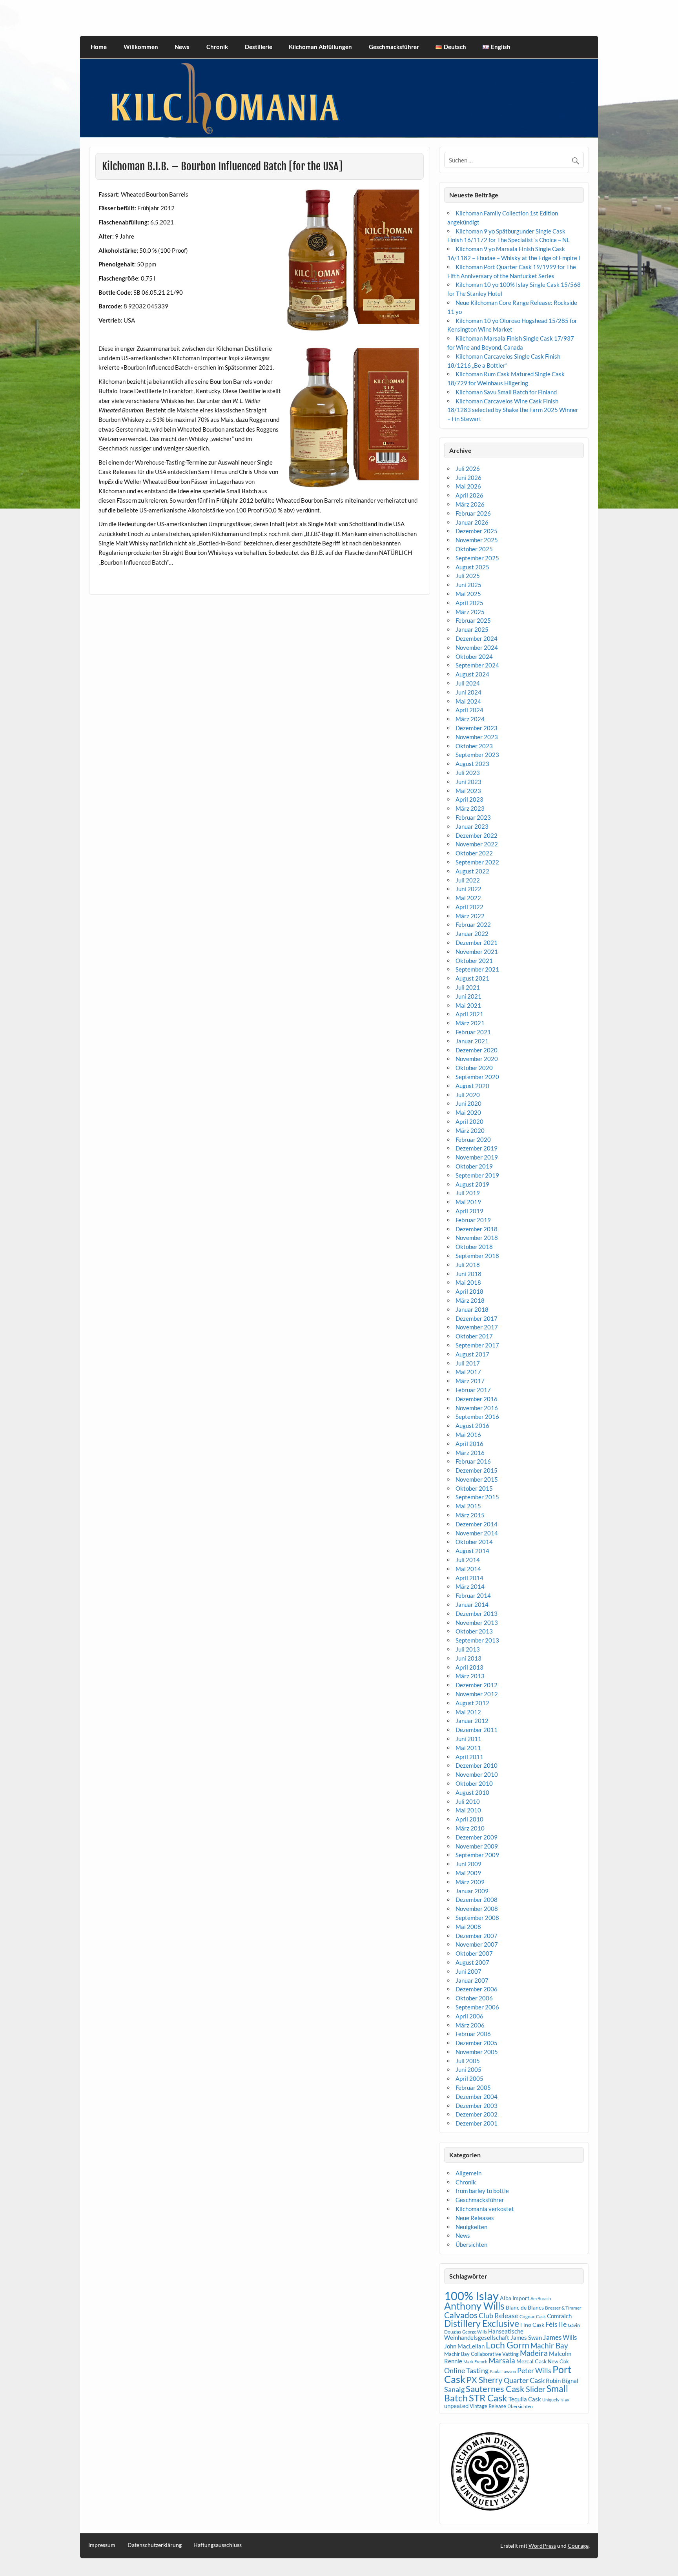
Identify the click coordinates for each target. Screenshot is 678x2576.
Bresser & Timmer (563, 2308)
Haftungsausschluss (218, 2545)
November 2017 (477, 1327)
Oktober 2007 (474, 1953)
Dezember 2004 (477, 2097)
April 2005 (469, 2078)
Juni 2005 (468, 2069)
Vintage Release (488, 2406)
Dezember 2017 (477, 1318)
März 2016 (470, 1453)
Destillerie (259, 47)
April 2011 (469, 1757)
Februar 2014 (473, 1595)
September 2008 (477, 1918)
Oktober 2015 (474, 1488)
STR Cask (488, 2398)
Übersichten (471, 2244)
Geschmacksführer (394, 47)
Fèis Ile (556, 2324)
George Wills (475, 2332)
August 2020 (472, 1086)
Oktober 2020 (474, 1068)
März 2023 (470, 808)
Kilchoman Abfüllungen (320, 47)
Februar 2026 (473, 513)
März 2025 (470, 612)
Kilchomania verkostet (485, 2209)
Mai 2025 (468, 594)
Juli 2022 (468, 880)
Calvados (461, 2315)
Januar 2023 (472, 826)
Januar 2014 (472, 1604)
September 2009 (477, 1855)
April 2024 (469, 710)
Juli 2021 (468, 987)
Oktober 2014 (474, 1542)
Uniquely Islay (556, 2400)
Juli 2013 (468, 1649)
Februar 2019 (473, 1220)
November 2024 (477, 647)
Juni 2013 (468, 1658)
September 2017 (477, 1345)
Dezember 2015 (477, 1470)
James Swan (526, 2338)
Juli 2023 (468, 773)
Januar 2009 (472, 1891)
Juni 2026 (468, 478)
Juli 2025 (468, 576)
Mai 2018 (468, 1282)
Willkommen (141, 47)
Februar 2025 (473, 620)
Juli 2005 (468, 2061)
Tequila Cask (525, 2399)
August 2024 (472, 674)
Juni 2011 (468, 1739)
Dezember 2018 (477, 1229)
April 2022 (469, 907)
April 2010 (469, 1819)
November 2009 (477, 1846)
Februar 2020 (473, 1139)
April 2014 (469, 1578)
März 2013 (470, 1676)
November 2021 (477, 952)
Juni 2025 (468, 585)
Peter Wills (534, 2370)
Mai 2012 (468, 1712)
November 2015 (477, 1479)
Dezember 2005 (477, 2043)
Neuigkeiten (471, 2227)
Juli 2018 (468, 1265)
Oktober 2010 (474, 1783)
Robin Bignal (562, 2381)
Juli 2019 (468, 1193)
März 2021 (470, 1023)
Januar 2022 (472, 933)
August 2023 (472, 764)
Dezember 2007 (477, 1936)
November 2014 (477, 1533)
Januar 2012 (472, 1721)
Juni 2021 (468, 996)
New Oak (558, 2361)
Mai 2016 (468, 1435)
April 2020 (469, 1121)
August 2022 (472, 871)
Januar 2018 (472, 1309)
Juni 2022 (468, 889)
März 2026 (470, 504)
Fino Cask (532, 2325)
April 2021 (469, 1014)
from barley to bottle (482, 2191)
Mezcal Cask (531, 2361)
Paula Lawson (503, 2371)
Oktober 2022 (474, 853)
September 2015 (477, 1497)
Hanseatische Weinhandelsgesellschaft (484, 2334)
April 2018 (469, 1291)
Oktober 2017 (474, 1336)
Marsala (502, 2360)
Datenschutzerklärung (155, 2545)
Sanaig (454, 2389)
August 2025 (472, 567)
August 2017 (472, 1354)
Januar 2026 (472, 522)
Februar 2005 (473, 2087)
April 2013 (469, 1667)
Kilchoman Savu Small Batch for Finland (506, 392)
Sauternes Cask (495, 2389)
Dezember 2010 (477, 1765)
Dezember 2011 (477, 1730)
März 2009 (470, 1882)
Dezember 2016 (477, 1399)
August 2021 (472, 978)
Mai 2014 (468, 1569)
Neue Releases (475, 2218)
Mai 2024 (468, 701)
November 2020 (477, 1059)
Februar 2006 (473, 2034)
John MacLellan (464, 2346)
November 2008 (477, 1909)
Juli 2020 (468, 1095)
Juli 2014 (468, 1560)
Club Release (498, 2316)
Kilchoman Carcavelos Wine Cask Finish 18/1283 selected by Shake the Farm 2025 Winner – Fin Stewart (513, 410)
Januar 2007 (472, 1980)
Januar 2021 (472, 1041)
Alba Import (515, 2298)
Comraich (559, 2316)
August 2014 (472, 1551)
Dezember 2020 (477, 1050)
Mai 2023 (468, 791)
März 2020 (470, 1130)
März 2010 (470, 1828)
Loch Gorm (508, 2345)
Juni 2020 (468, 1103)
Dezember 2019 (477, 1148)
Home (99, 47)
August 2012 (472, 1703)
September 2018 (477, 1256)
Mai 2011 (468, 1748)
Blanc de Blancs (525, 2307)
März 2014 (470, 1586)
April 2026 (469, 495)
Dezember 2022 (477, 835)
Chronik (217, 47)
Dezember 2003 (477, 2106)
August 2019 (472, 1184)
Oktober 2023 (474, 746)
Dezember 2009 (477, 1837)
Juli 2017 (468, 1363)
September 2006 (477, 2007)
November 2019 (477, 1157)
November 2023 (477, 737)
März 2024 (470, 719)
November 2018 (477, 1238)
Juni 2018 (468, 1274)
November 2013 (477, 1623)
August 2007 (472, 1962)
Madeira (534, 2353)
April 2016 (469, 1444)
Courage (578, 2546)
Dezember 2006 (477, 1989)
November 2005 (477, 2052)
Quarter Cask (524, 2380)
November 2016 (477, 1408)
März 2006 (470, 2025)
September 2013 (477, 1640)
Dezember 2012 (477, 1685)
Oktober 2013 (474, 1631)
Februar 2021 (473, 1032)
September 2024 (477, 665)
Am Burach (541, 2298)
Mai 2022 (468, 898)
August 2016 (472, 1426)
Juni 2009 (468, 1864)
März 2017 (470, 1381)
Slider (536, 2389)
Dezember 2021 (477, 943)
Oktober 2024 (474, 656)
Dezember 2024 (477, 638)
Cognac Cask (533, 2316)
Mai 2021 (468, 1005)
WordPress (542, 2546)
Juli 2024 (468, 683)
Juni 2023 (468, 782)
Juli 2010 (468, 1801)
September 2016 (477, 1417)
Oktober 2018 (474, 1247)
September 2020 (477, 1077)
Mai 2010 (468, 1810)
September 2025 (477, 558)
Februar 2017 (473, 1390)
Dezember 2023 (477, 728)
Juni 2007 (468, 1971)
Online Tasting (466, 2371)
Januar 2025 (472, 629)
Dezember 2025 (477, 531)
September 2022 (477, 862)
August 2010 (472, 1792)
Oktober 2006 (474, 1998)
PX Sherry (485, 2380)
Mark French (475, 2362)
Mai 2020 (468, 1112)
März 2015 (470, 1515)
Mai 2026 (468, 486)
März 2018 (470, 1300)
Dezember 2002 (477, 2114)
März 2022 (470, 916)
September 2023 (477, 755)
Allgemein (468, 2173)
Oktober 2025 (474, 549)
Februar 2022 (473, 924)
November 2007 (477, 1944)
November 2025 (477, 540)
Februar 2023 (473, 817)
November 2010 (477, 1774)
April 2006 (469, 2016)
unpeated (456, 2406)
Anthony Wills (474, 2306)
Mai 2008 (468, 1927)
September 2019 (477, 1175)
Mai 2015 (468, 1506)
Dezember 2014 (477, 1524)
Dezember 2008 (477, 1900)
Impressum (102, 2545)
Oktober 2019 (474, 1166)
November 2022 (477, 844)
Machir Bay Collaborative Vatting (481, 2354)
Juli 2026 (468, 469)
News (182, 47)
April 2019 (469, 1211)
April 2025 (469, 603)
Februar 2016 (473, 1461)
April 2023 (469, 799)
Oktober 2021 (474, 961)
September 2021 (477, 969)
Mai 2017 (468, 1372)
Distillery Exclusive (482, 2324)
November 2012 (477, 1694)
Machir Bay (549, 2345)
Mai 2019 (468, 1202)
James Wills (560, 2337)
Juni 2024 (468, 692)
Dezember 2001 (477, 2123)
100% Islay (471, 2296)
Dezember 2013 (477, 1613)
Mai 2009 (468, 1873)
